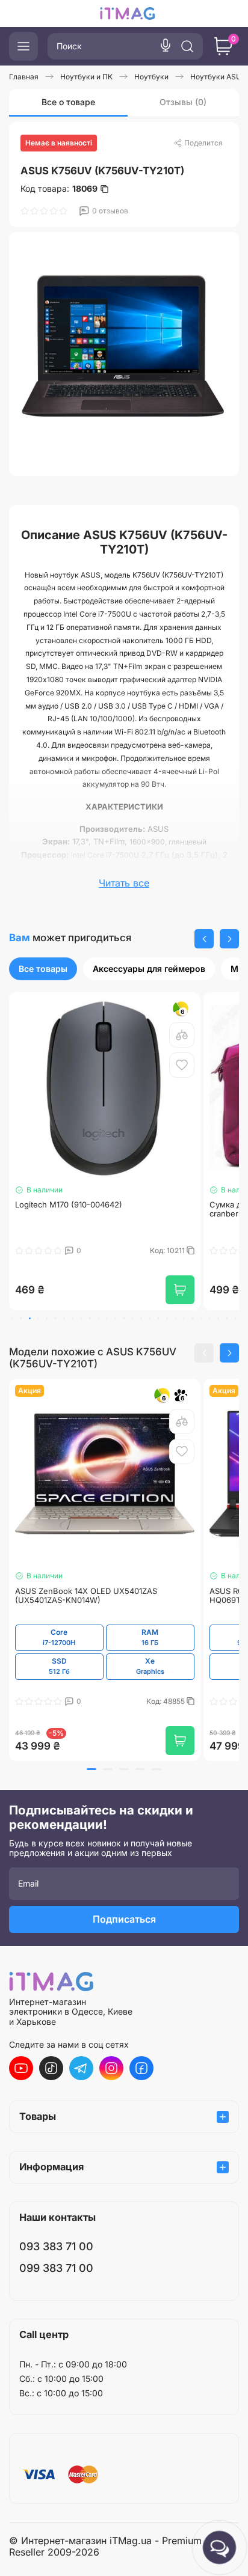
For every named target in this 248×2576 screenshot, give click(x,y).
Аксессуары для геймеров (149, 969)
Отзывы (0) (183, 102)
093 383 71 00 (56, 2246)
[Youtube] (21, 2068)
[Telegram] (81, 2068)
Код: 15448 (167, 1251)
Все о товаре (68, 102)
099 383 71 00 (56, 2268)
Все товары (43, 969)
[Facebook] (141, 2068)
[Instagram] (111, 2068)
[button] (204, 939)
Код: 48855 (166, 1702)
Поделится (203, 143)
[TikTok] (51, 2068)
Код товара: (59, 189)
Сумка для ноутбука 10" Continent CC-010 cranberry (96, 1210)
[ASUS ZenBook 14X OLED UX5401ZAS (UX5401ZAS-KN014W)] (105, 1474)
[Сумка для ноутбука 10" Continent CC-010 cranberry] (105, 1088)
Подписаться (124, 1919)
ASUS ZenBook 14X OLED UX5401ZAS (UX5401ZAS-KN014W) (86, 1596)
